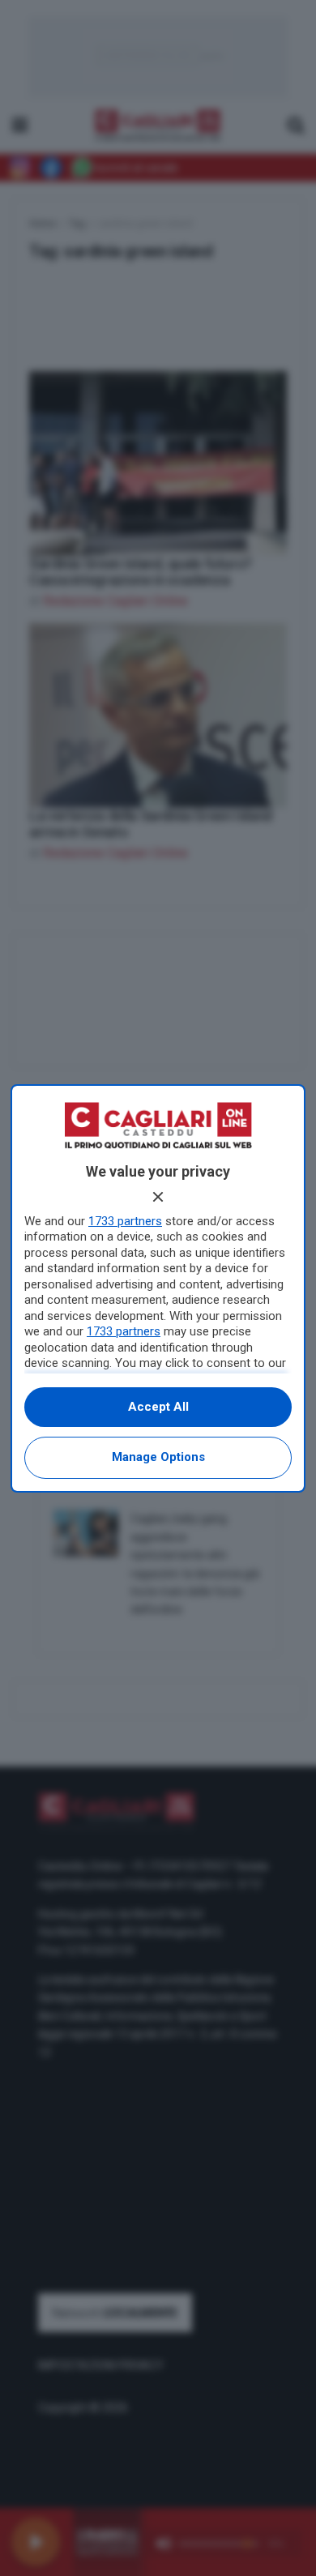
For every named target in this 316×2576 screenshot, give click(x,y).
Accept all (158, 1407)
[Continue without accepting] (158, 1197)
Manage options (158, 1457)
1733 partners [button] (125, 1221)
